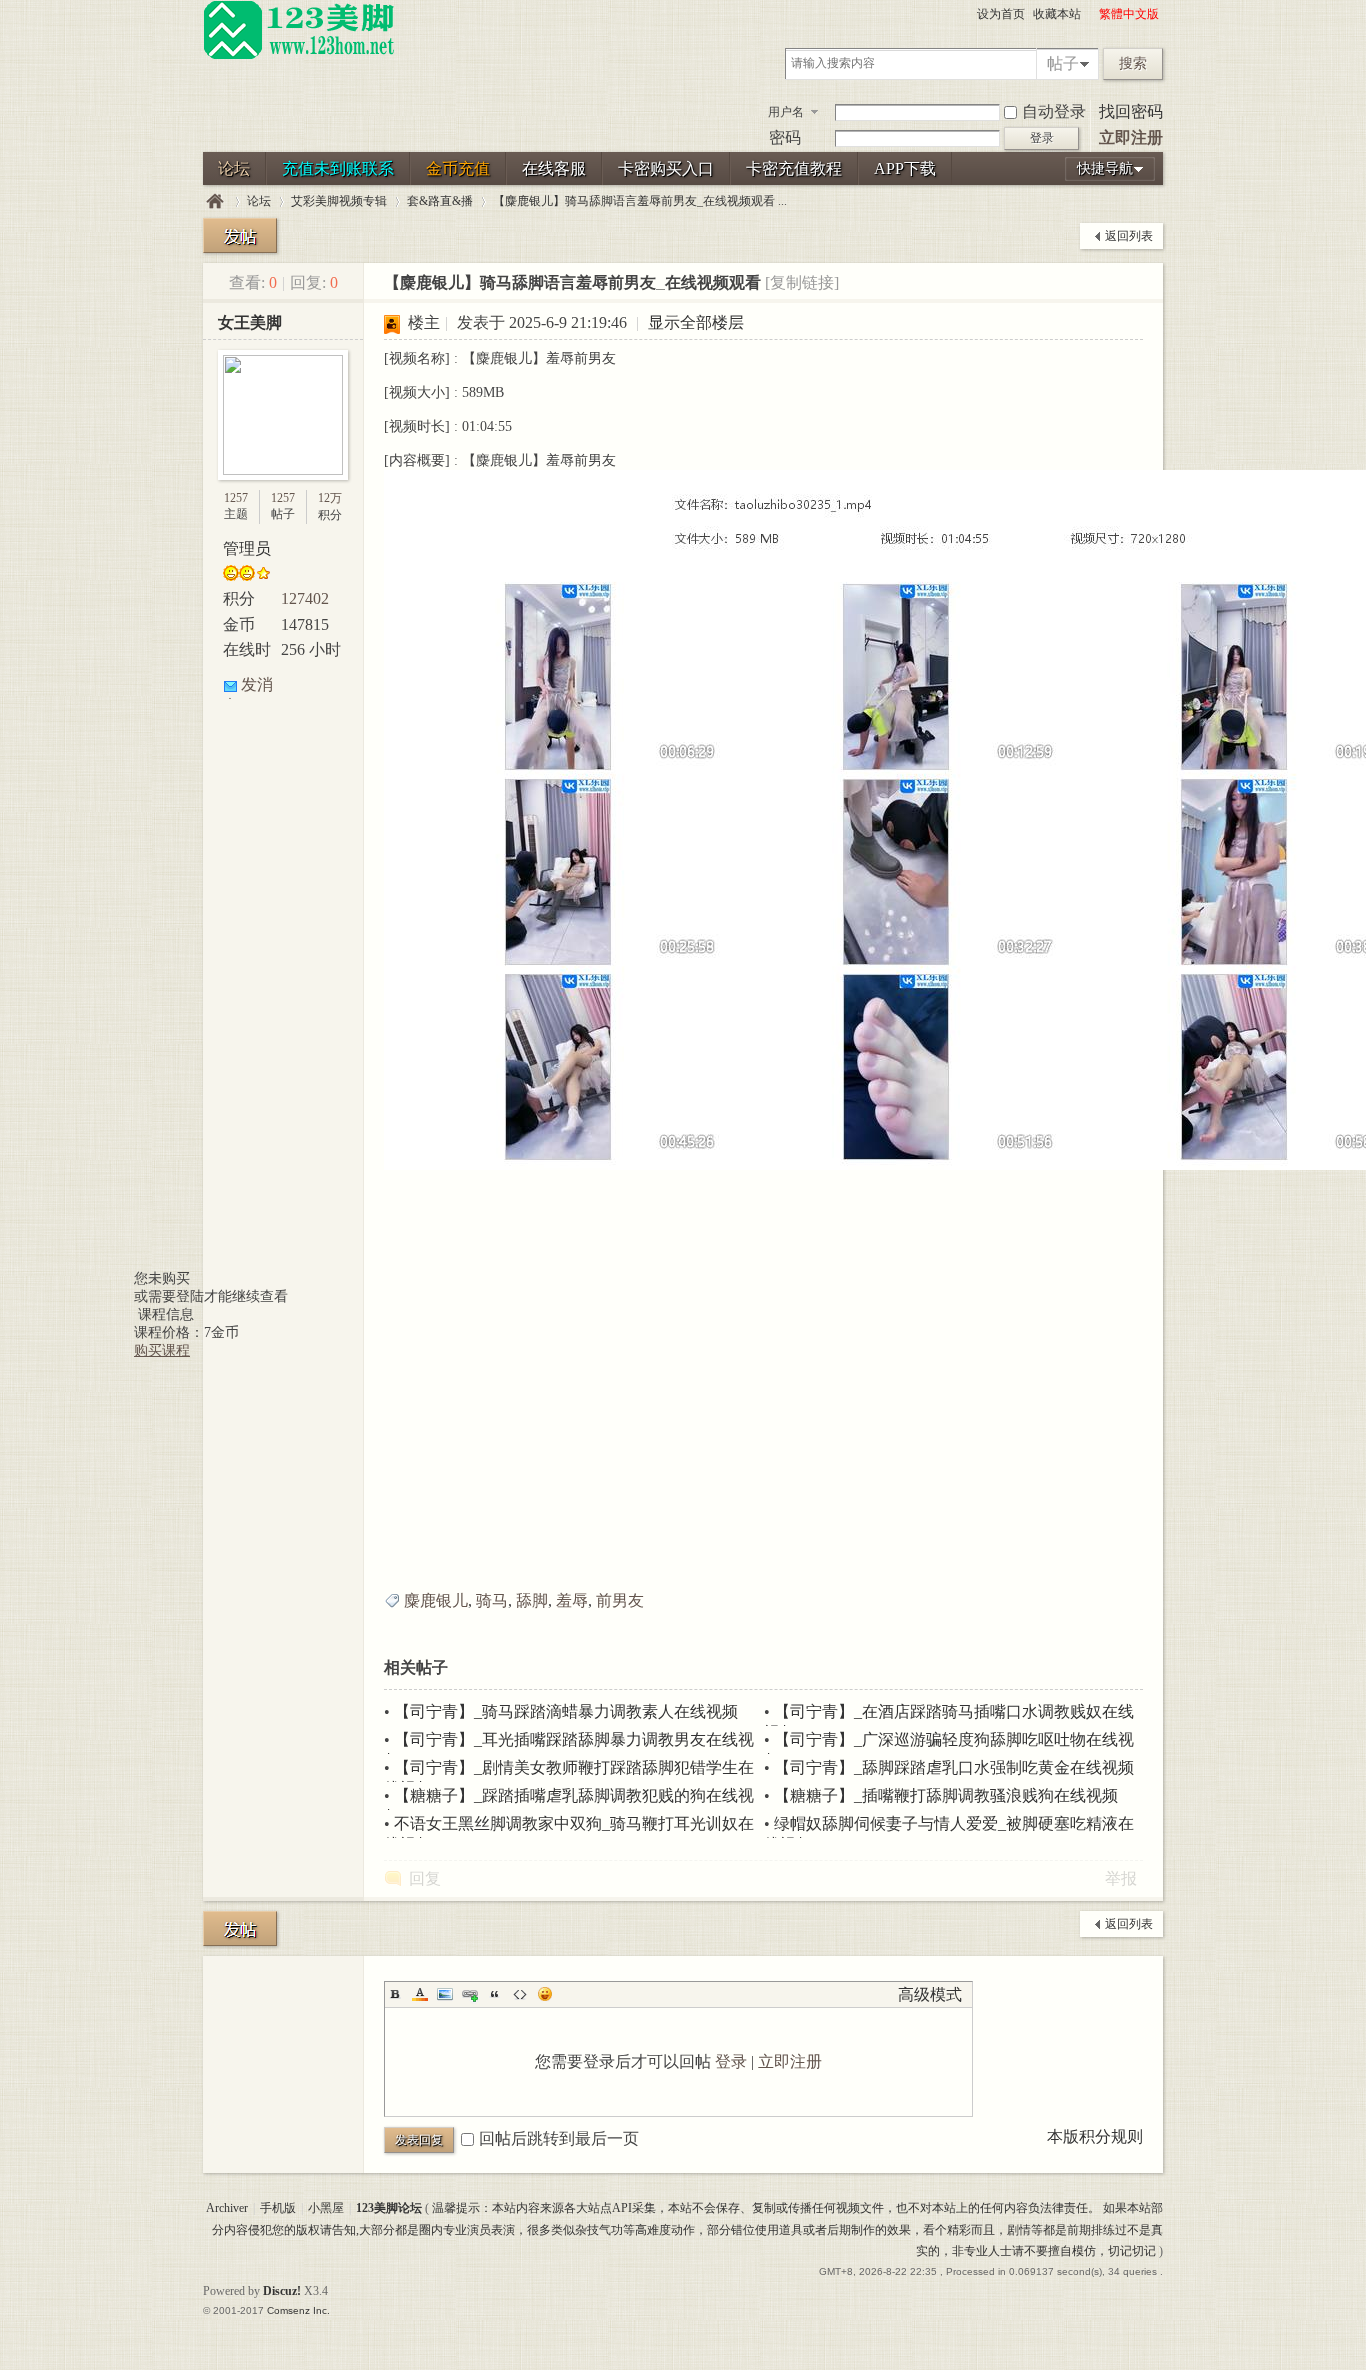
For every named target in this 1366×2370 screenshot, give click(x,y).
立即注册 (1131, 137)
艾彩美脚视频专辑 (339, 201)
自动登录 (1054, 111)
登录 (731, 2061)
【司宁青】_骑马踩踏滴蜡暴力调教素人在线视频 (566, 1711)
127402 (305, 598)
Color (420, 1994)
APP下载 (905, 168)
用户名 (786, 112)
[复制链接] (802, 282)
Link (470, 1994)
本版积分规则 (1095, 2136)
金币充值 (458, 168)
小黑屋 (326, 2208)
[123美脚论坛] (299, 56)
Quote (495, 1994)
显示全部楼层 (696, 322)
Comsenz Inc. (298, 2310)
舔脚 (532, 1600)
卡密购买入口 (666, 168)
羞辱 (572, 1600)
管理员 (247, 548)
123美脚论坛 (215, 201)
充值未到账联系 (338, 168)
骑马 (492, 1600)
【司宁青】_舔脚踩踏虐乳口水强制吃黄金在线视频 (954, 1767)
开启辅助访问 (1090, 14)
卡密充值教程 (794, 168)
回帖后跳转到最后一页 (559, 2138)
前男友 (620, 1600)
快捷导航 (1105, 168)
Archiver (227, 2208)
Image (445, 1994)
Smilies (545, 1994)
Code (520, 1994)
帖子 (1063, 63)
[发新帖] (240, 235)
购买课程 (162, 1350)
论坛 (234, 168)
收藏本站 (1057, 14)
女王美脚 (250, 322)
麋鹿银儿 (436, 1600)
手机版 (278, 2208)
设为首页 (1001, 14)
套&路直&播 (440, 201)
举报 (1121, 1878)
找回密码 (1131, 111)
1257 (236, 498)
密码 (785, 137)
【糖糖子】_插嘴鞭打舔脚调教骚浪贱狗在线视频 (946, 1795)
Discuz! (282, 2291)
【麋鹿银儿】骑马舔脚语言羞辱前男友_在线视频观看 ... (640, 201)
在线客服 (554, 168)
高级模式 (930, 1994)
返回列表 (1129, 236)
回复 (425, 1878)
